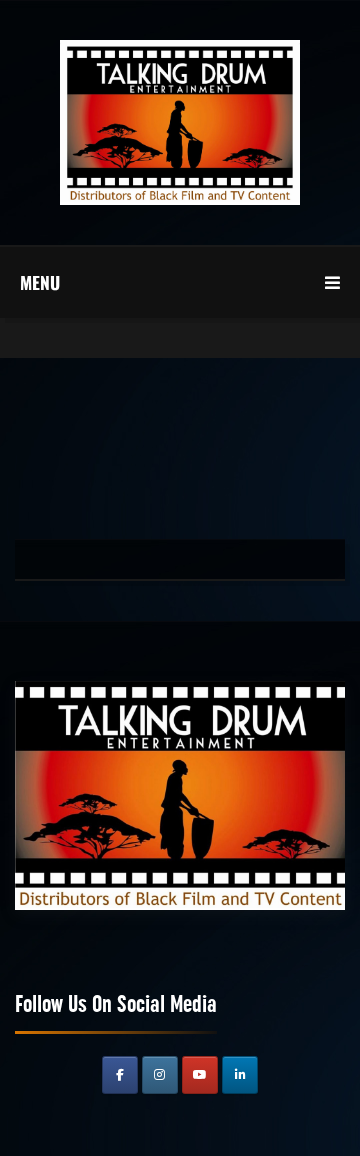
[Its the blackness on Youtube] (200, 1075)
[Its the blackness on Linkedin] (240, 1075)
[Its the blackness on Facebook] (120, 1075)
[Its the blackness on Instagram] (160, 1075)
